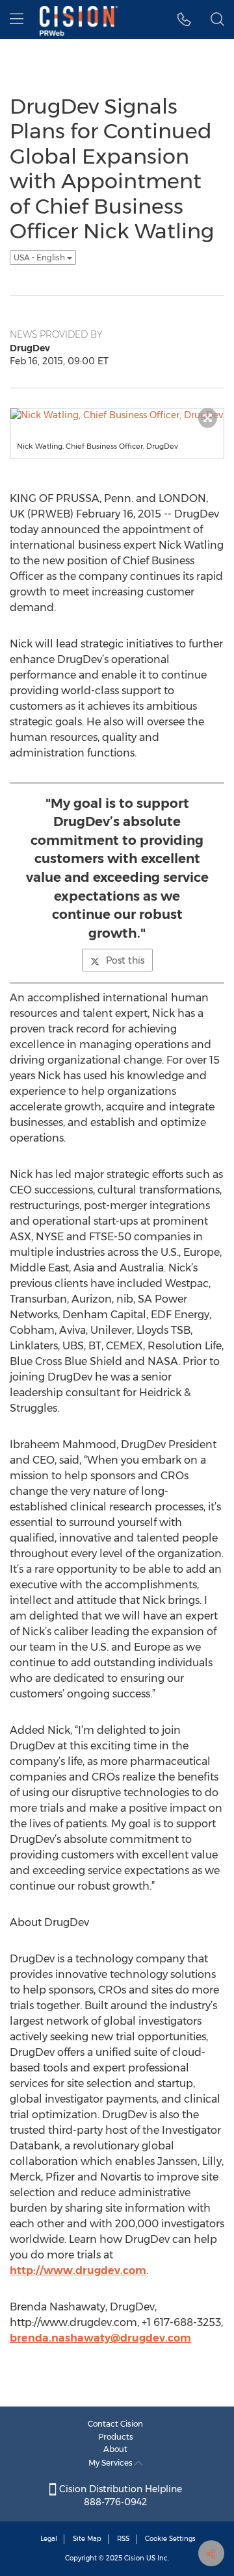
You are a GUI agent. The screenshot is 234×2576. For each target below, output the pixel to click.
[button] (184, 19)
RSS (123, 2539)
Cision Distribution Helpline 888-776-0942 (119, 2495)
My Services (111, 2463)
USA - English (40, 257)
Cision (134, 2558)
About (115, 2449)
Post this (125, 960)
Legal (49, 2539)
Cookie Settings (170, 2539)
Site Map (87, 2539)
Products (116, 2437)
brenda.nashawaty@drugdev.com (100, 2338)
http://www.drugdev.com (78, 2270)
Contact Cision (115, 2424)
